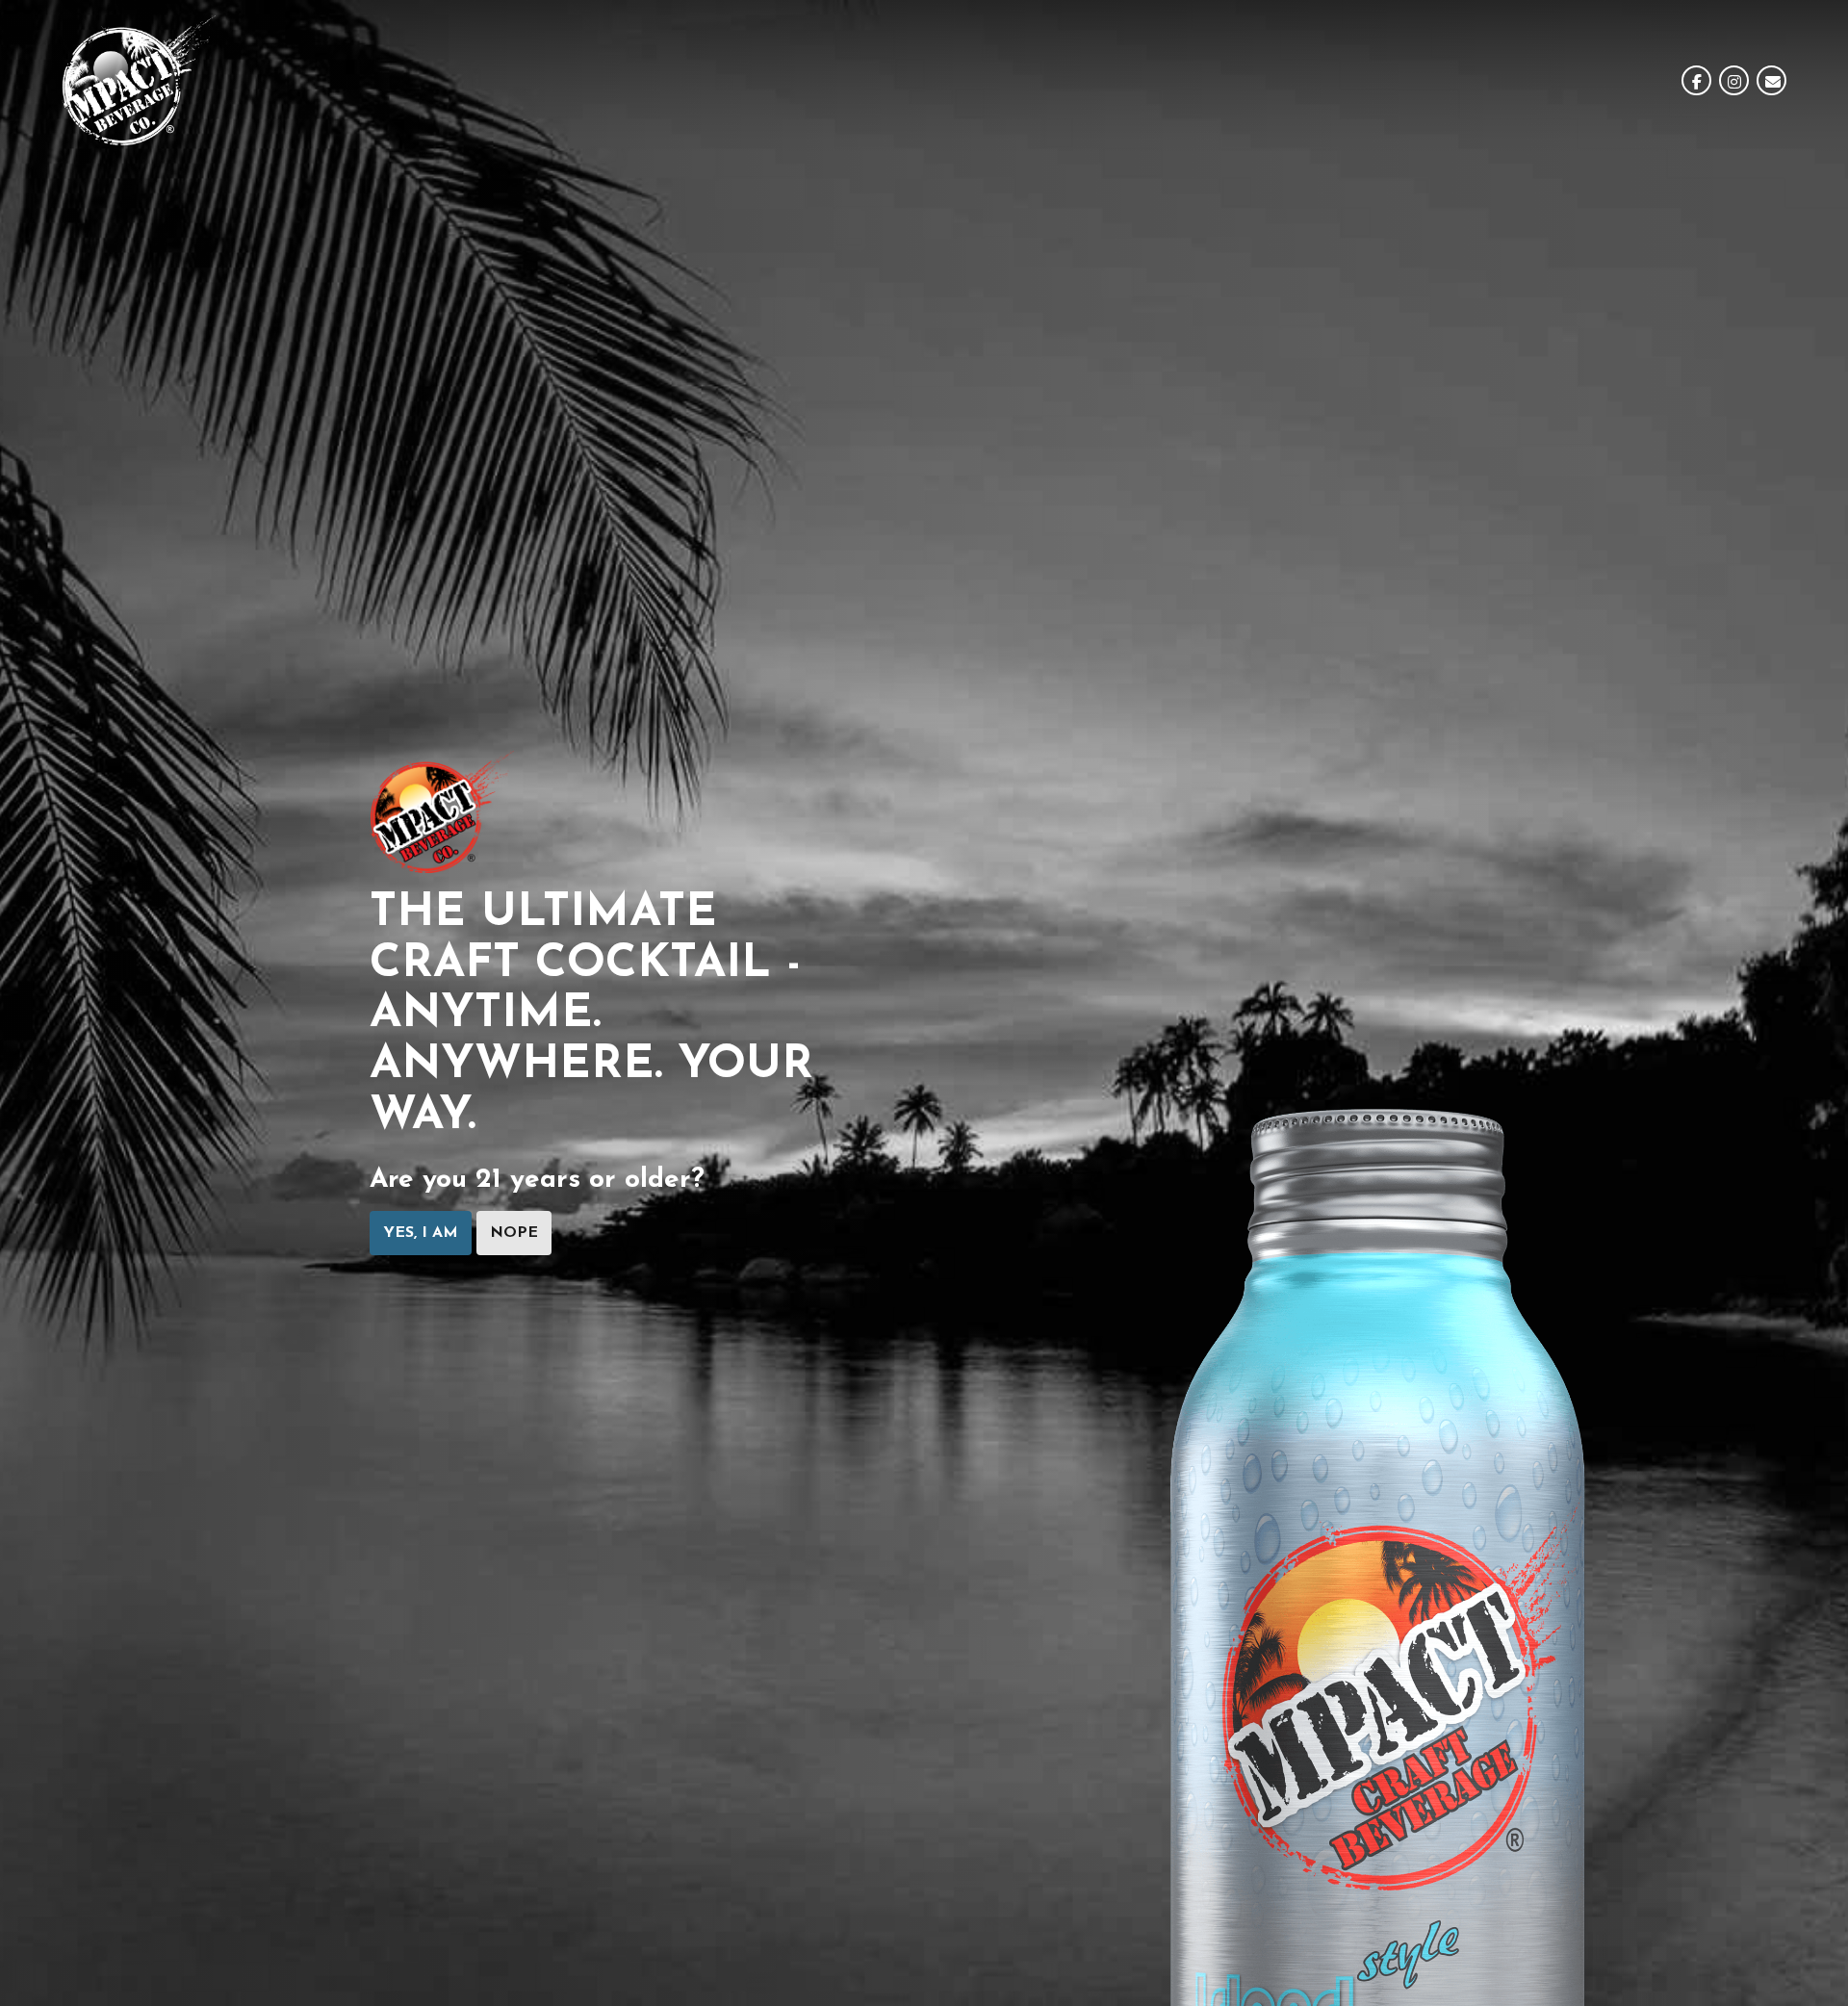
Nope (514, 1233)
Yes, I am (421, 1233)
